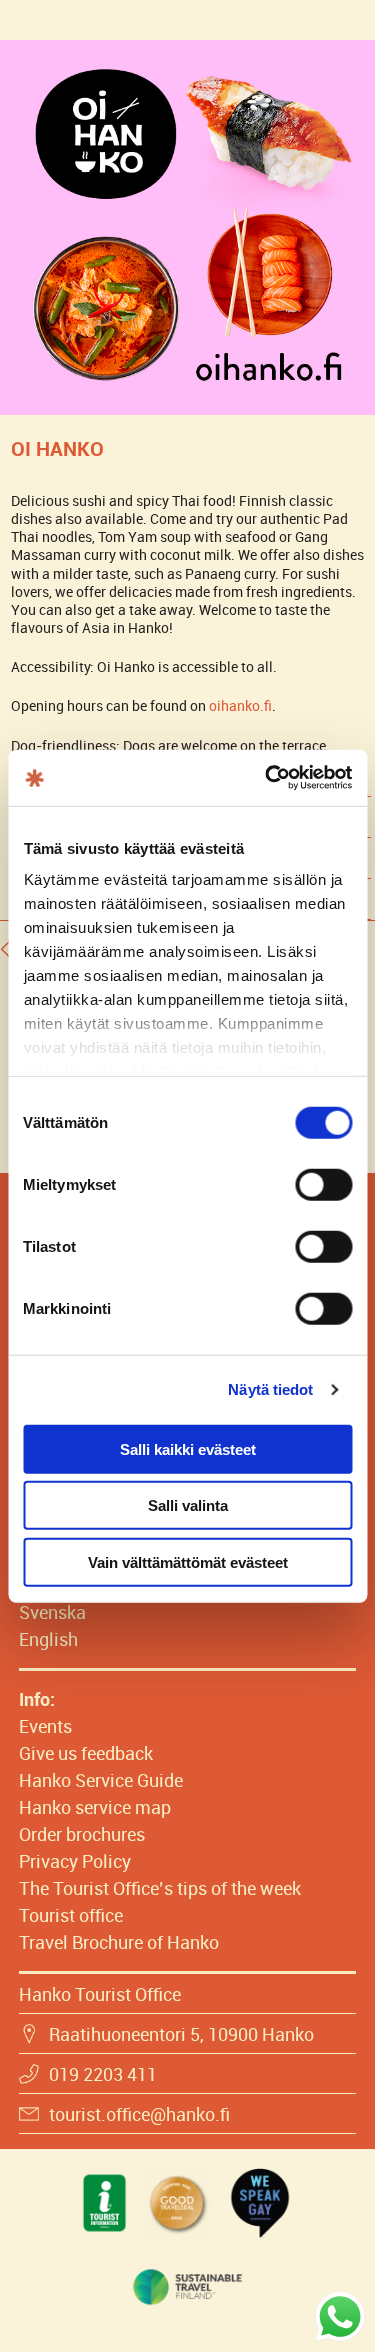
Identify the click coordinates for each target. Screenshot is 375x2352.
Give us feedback (86, 1753)
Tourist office (71, 1915)
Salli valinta (188, 1505)
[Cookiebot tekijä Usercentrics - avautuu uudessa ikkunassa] (267, 778)
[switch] (323, 1184)
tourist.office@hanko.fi (139, 2114)
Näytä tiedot (270, 1389)
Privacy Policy (75, 1861)
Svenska (52, 1612)
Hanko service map (95, 1807)
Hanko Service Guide (101, 1780)
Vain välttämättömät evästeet (188, 1561)
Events (45, 1726)
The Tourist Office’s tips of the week (160, 1888)
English (48, 1639)
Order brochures (82, 1834)
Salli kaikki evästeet (188, 1448)
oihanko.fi (240, 705)
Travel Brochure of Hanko (119, 1942)
